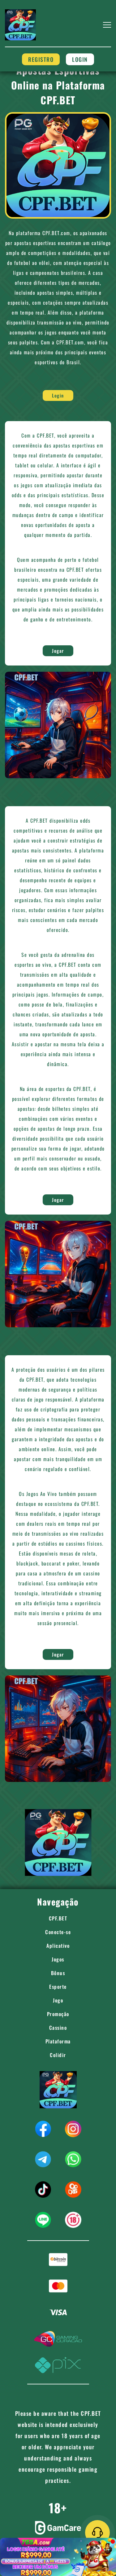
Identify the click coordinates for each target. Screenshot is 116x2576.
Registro (41, 59)
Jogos (58, 1959)
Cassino (58, 2028)
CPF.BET (58, 1918)
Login (80, 59)
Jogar (58, 651)
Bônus (58, 1973)
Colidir (58, 2055)
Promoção (58, 2014)
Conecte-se (58, 1932)
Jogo (58, 2000)
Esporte (58, 1987)
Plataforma (58, 2041)
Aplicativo (58, 1946)
